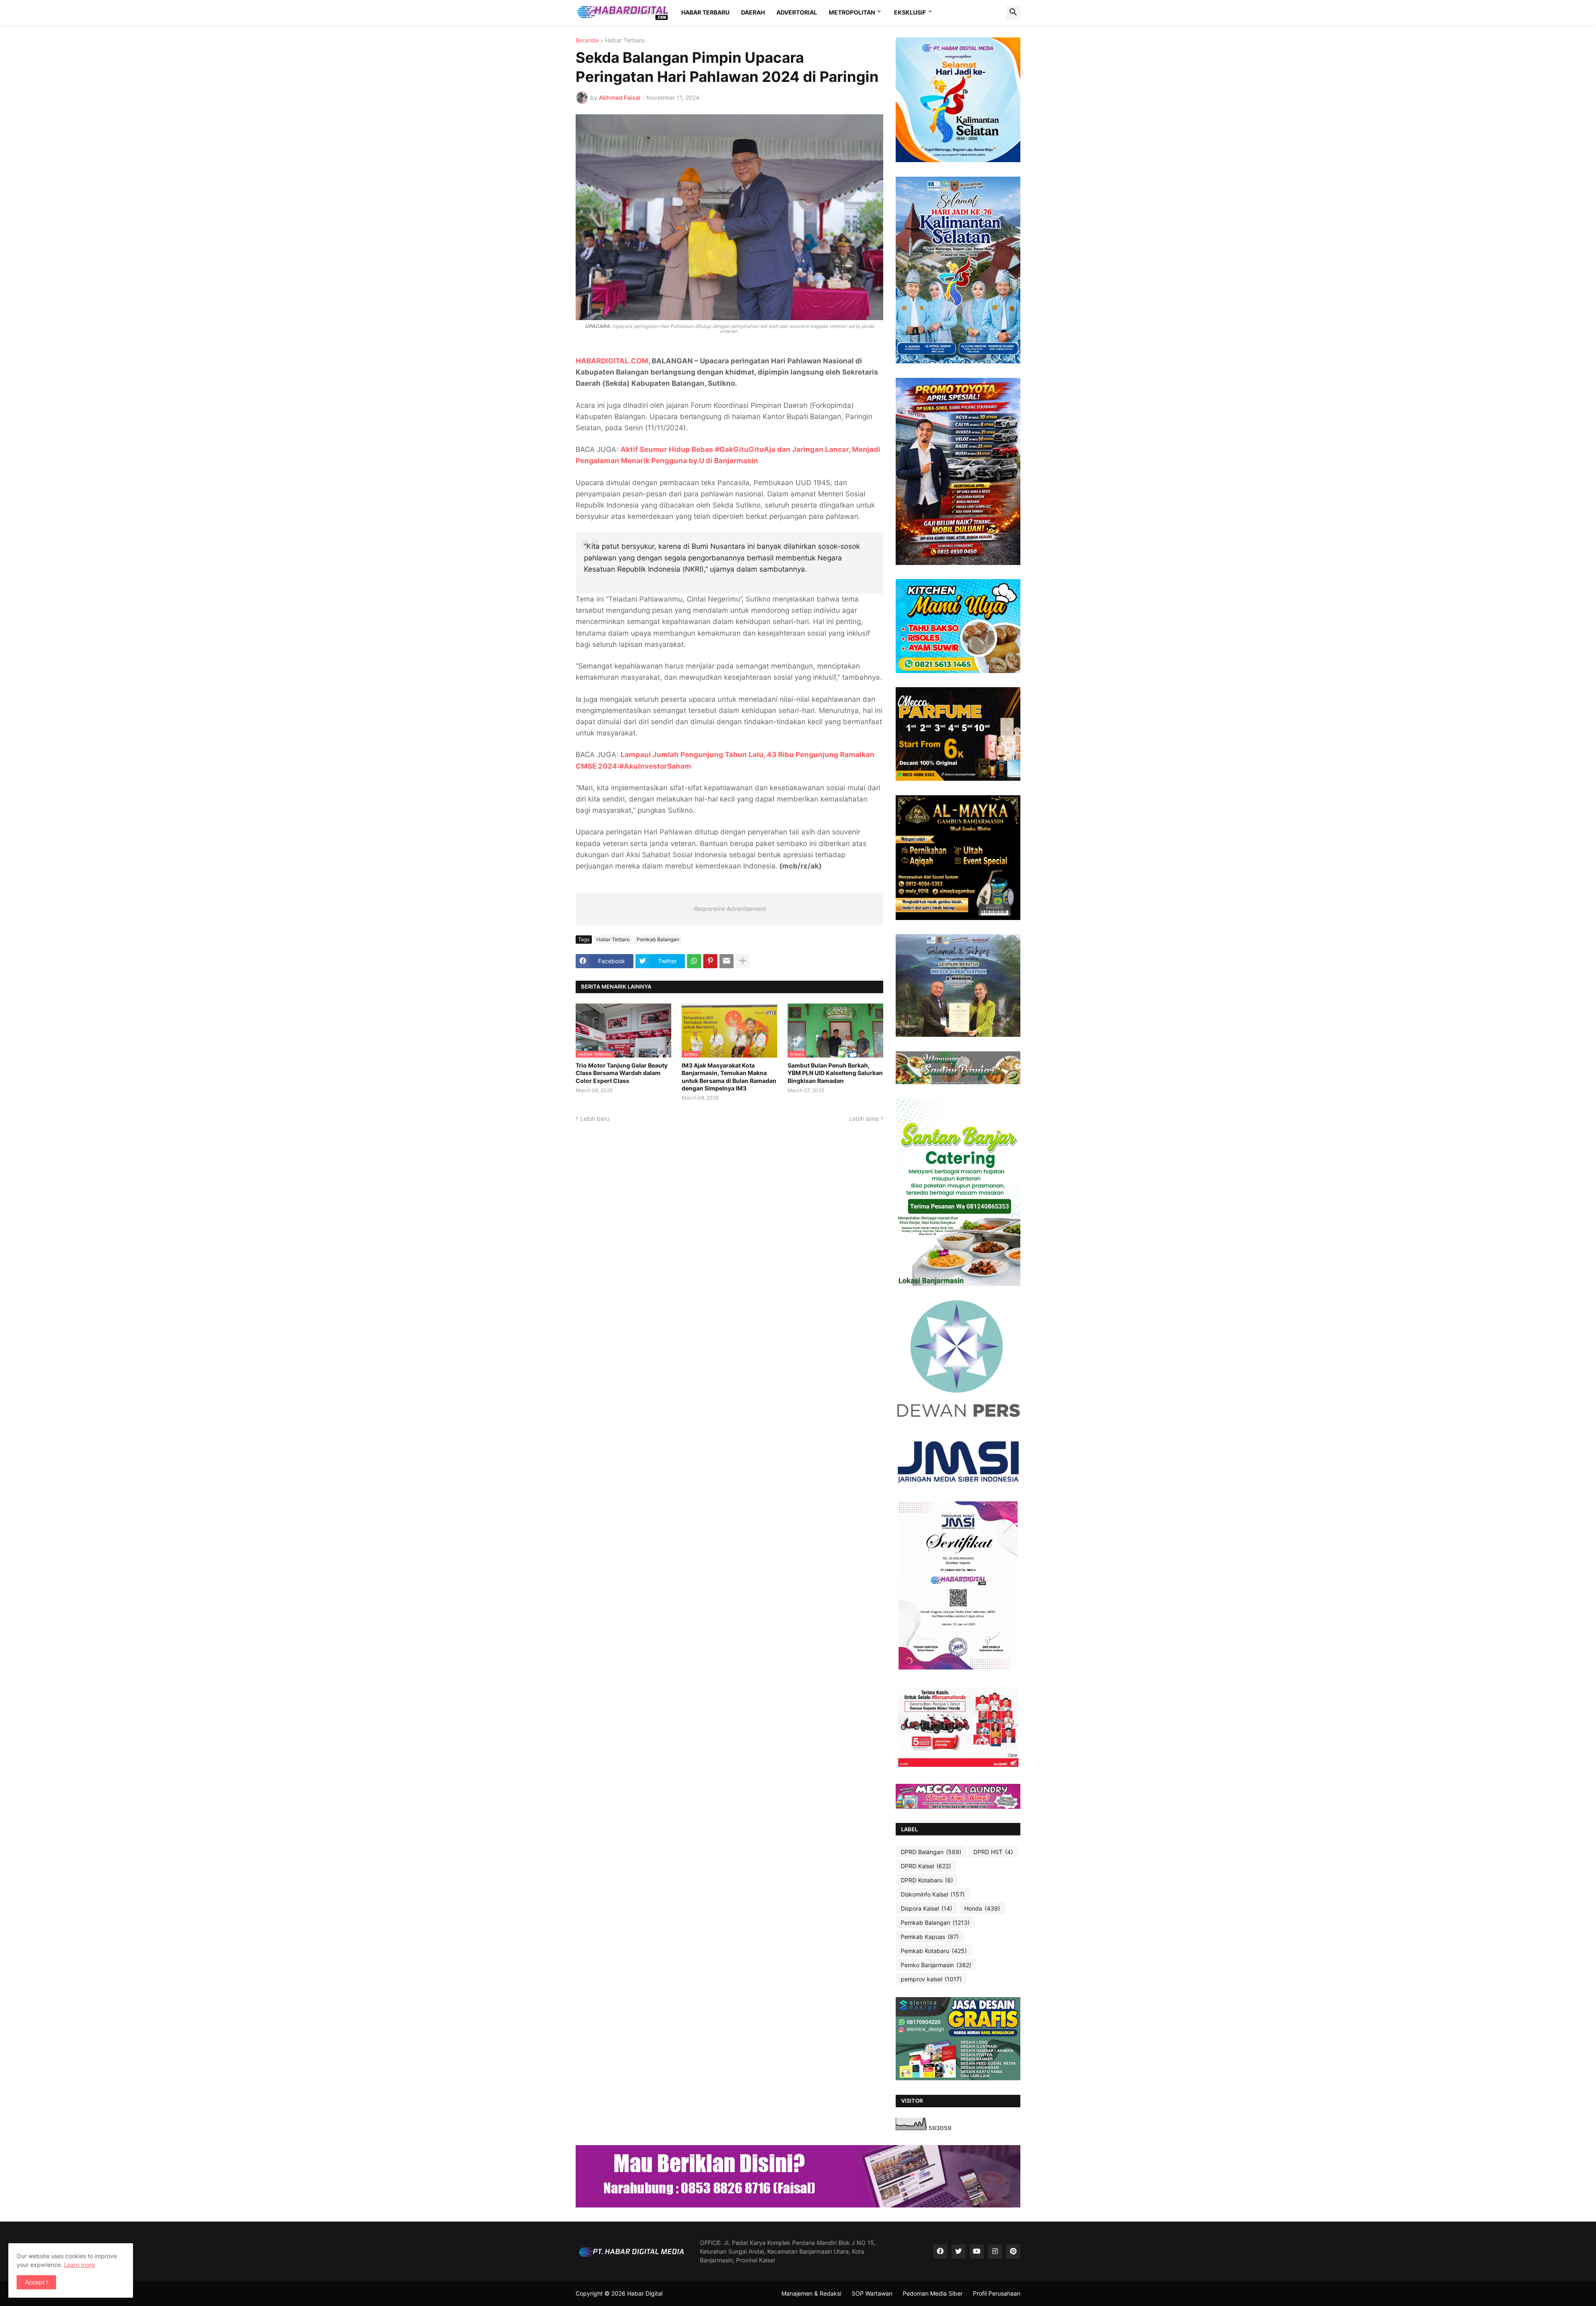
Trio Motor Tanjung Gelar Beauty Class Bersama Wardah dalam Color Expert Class (622, 1073)
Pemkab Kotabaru (934, 1951)
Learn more (79, 2265)
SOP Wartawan (872, 2293)
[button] (1013, 12)
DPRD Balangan (931, 1852)
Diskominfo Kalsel (933, 1894)
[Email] (727, 961)
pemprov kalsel (931, 1979)
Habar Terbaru (625, 41)
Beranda (587, 41)
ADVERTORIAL (797, 12)
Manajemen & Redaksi (811, 2293)
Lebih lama (864, 1118)
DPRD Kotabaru (927, 1880)
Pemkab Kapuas (930, 1937)
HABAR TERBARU (705, 12)
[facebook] (940, 2252)
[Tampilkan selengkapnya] (743, 961)
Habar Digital (645, 2293)
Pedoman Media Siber (933, 2293)
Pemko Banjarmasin (936, 1965)
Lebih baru (595, 1118)
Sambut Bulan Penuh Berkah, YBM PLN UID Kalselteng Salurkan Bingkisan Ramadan (835, 1073)
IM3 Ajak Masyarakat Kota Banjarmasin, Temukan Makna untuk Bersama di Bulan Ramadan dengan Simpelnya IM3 (729, 1077)
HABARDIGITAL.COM (612, 361)
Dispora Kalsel (926, 1908)
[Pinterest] (710, 961)
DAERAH (753, 12)
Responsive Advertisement (729, 909)
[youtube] (977, 2252)
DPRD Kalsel (926, 1866)
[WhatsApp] (694, 961)
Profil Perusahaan (997, 2293)
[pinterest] (1013, 2252)
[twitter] (958, 2252)
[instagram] (995, 2252)
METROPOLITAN (852, 12)
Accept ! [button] (36, 2282)
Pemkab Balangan (658, 939)
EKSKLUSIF (910, 12)
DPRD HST (993, 1852)
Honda (982, 1908)
